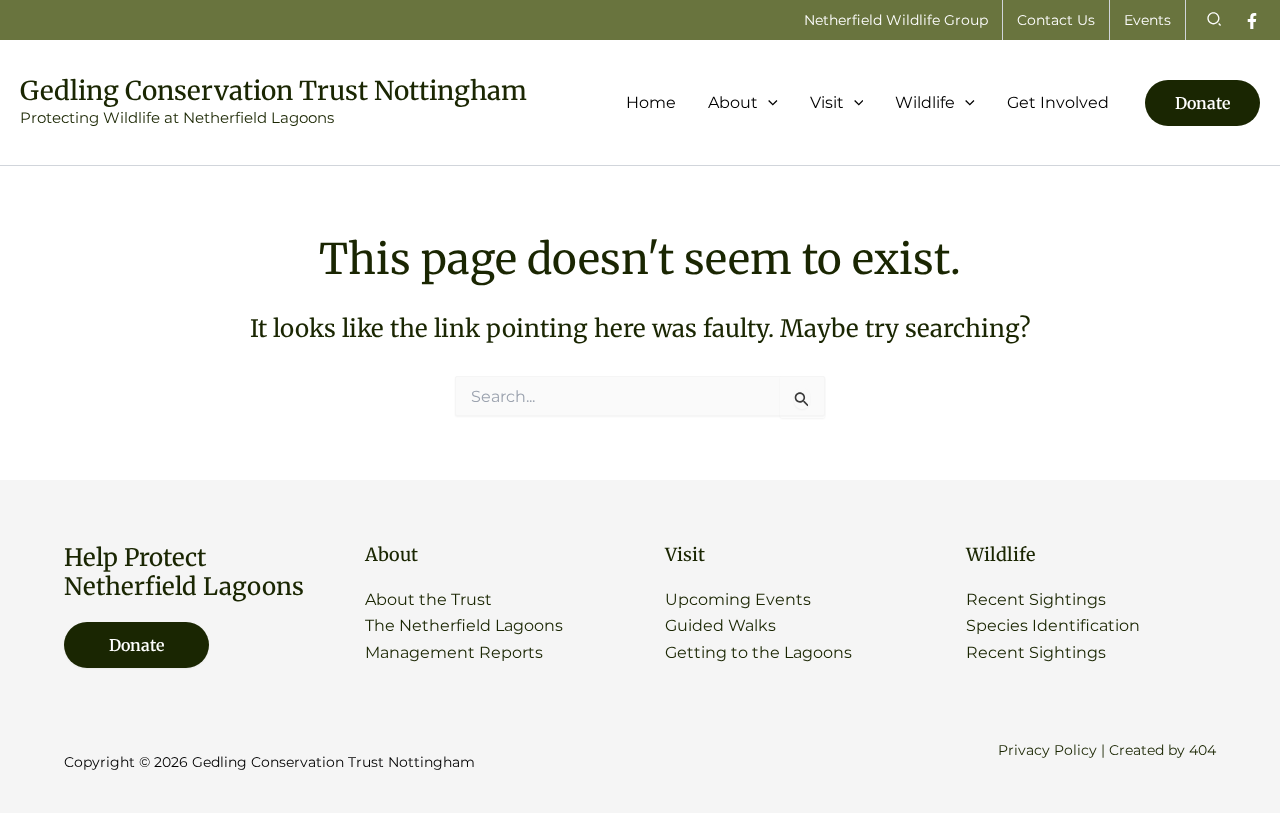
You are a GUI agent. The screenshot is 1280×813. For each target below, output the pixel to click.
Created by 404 (1162, 750)
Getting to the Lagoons (758, 652)
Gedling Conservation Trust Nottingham (273, 90)
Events (1147, 20)
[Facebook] (1252, 21)
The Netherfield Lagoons (464, 625)
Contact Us (1056, 20)
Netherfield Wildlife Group (896, 20)
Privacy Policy (1047, 750)
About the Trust (428, 599)
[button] (1215, 20)
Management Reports (454, 652)
